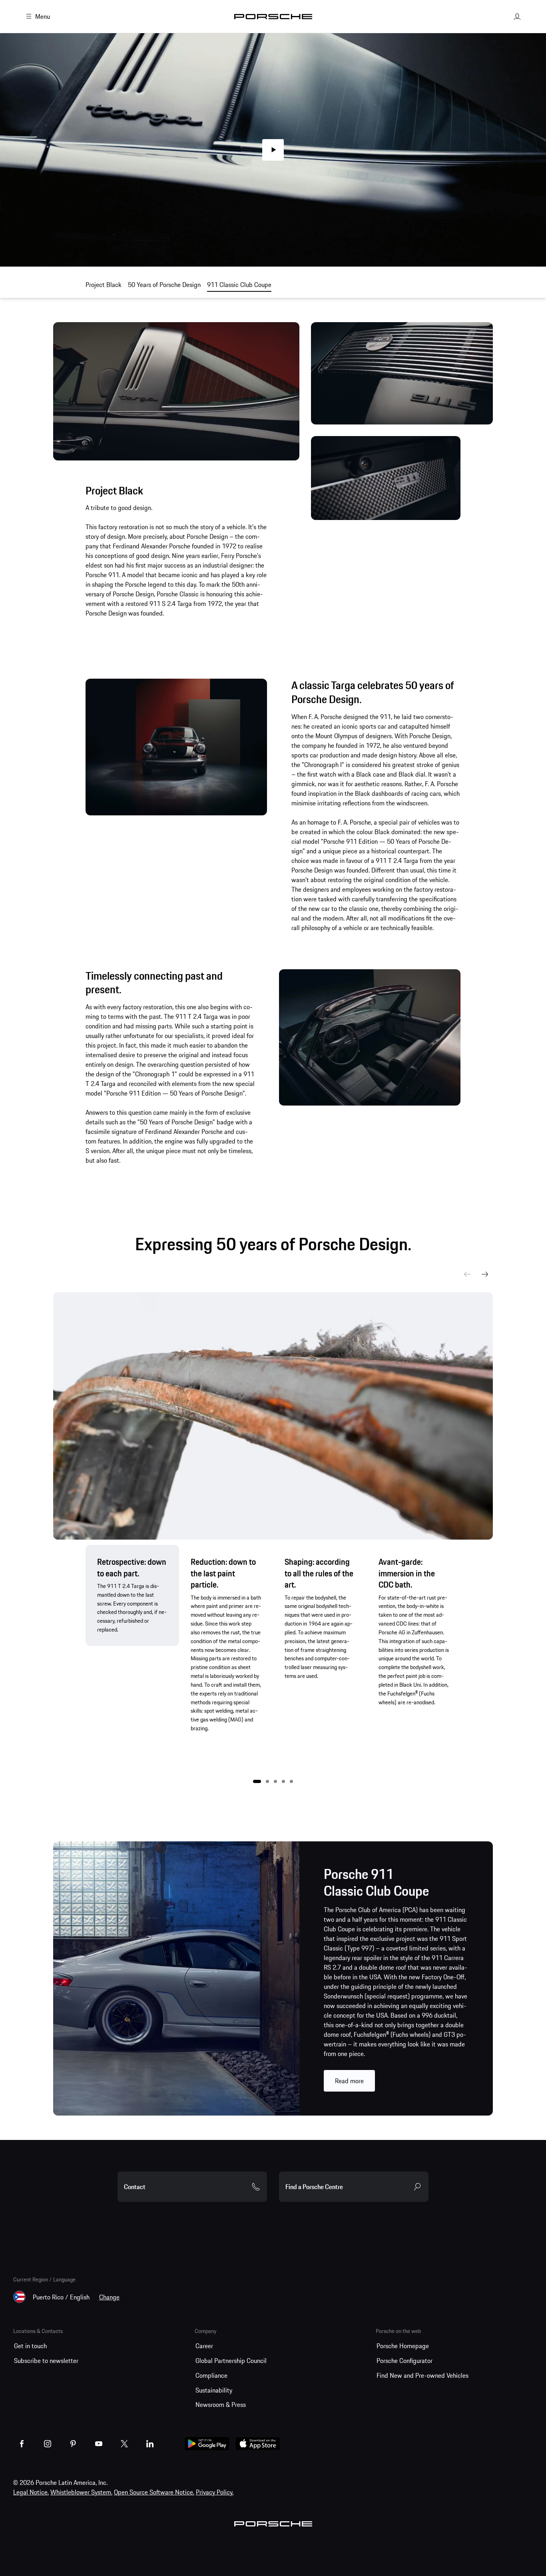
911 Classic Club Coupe (239, 285)
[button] (257, 1781)
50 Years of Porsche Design (164, 285)
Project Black (104, 285)
